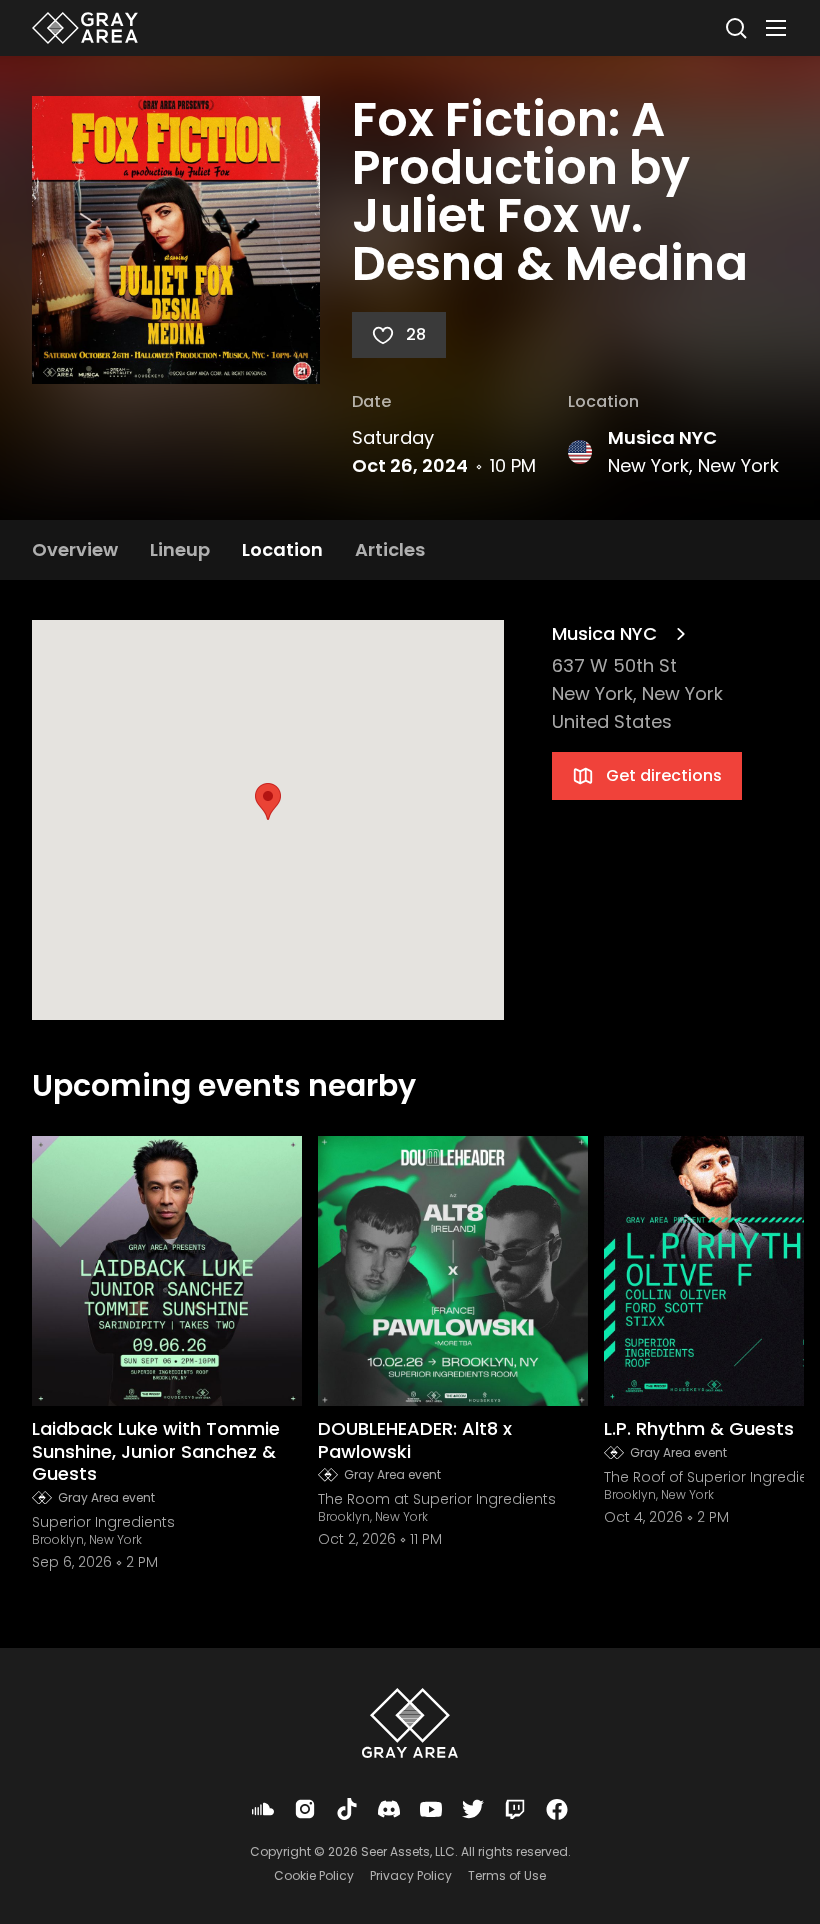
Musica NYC (662, 437)
